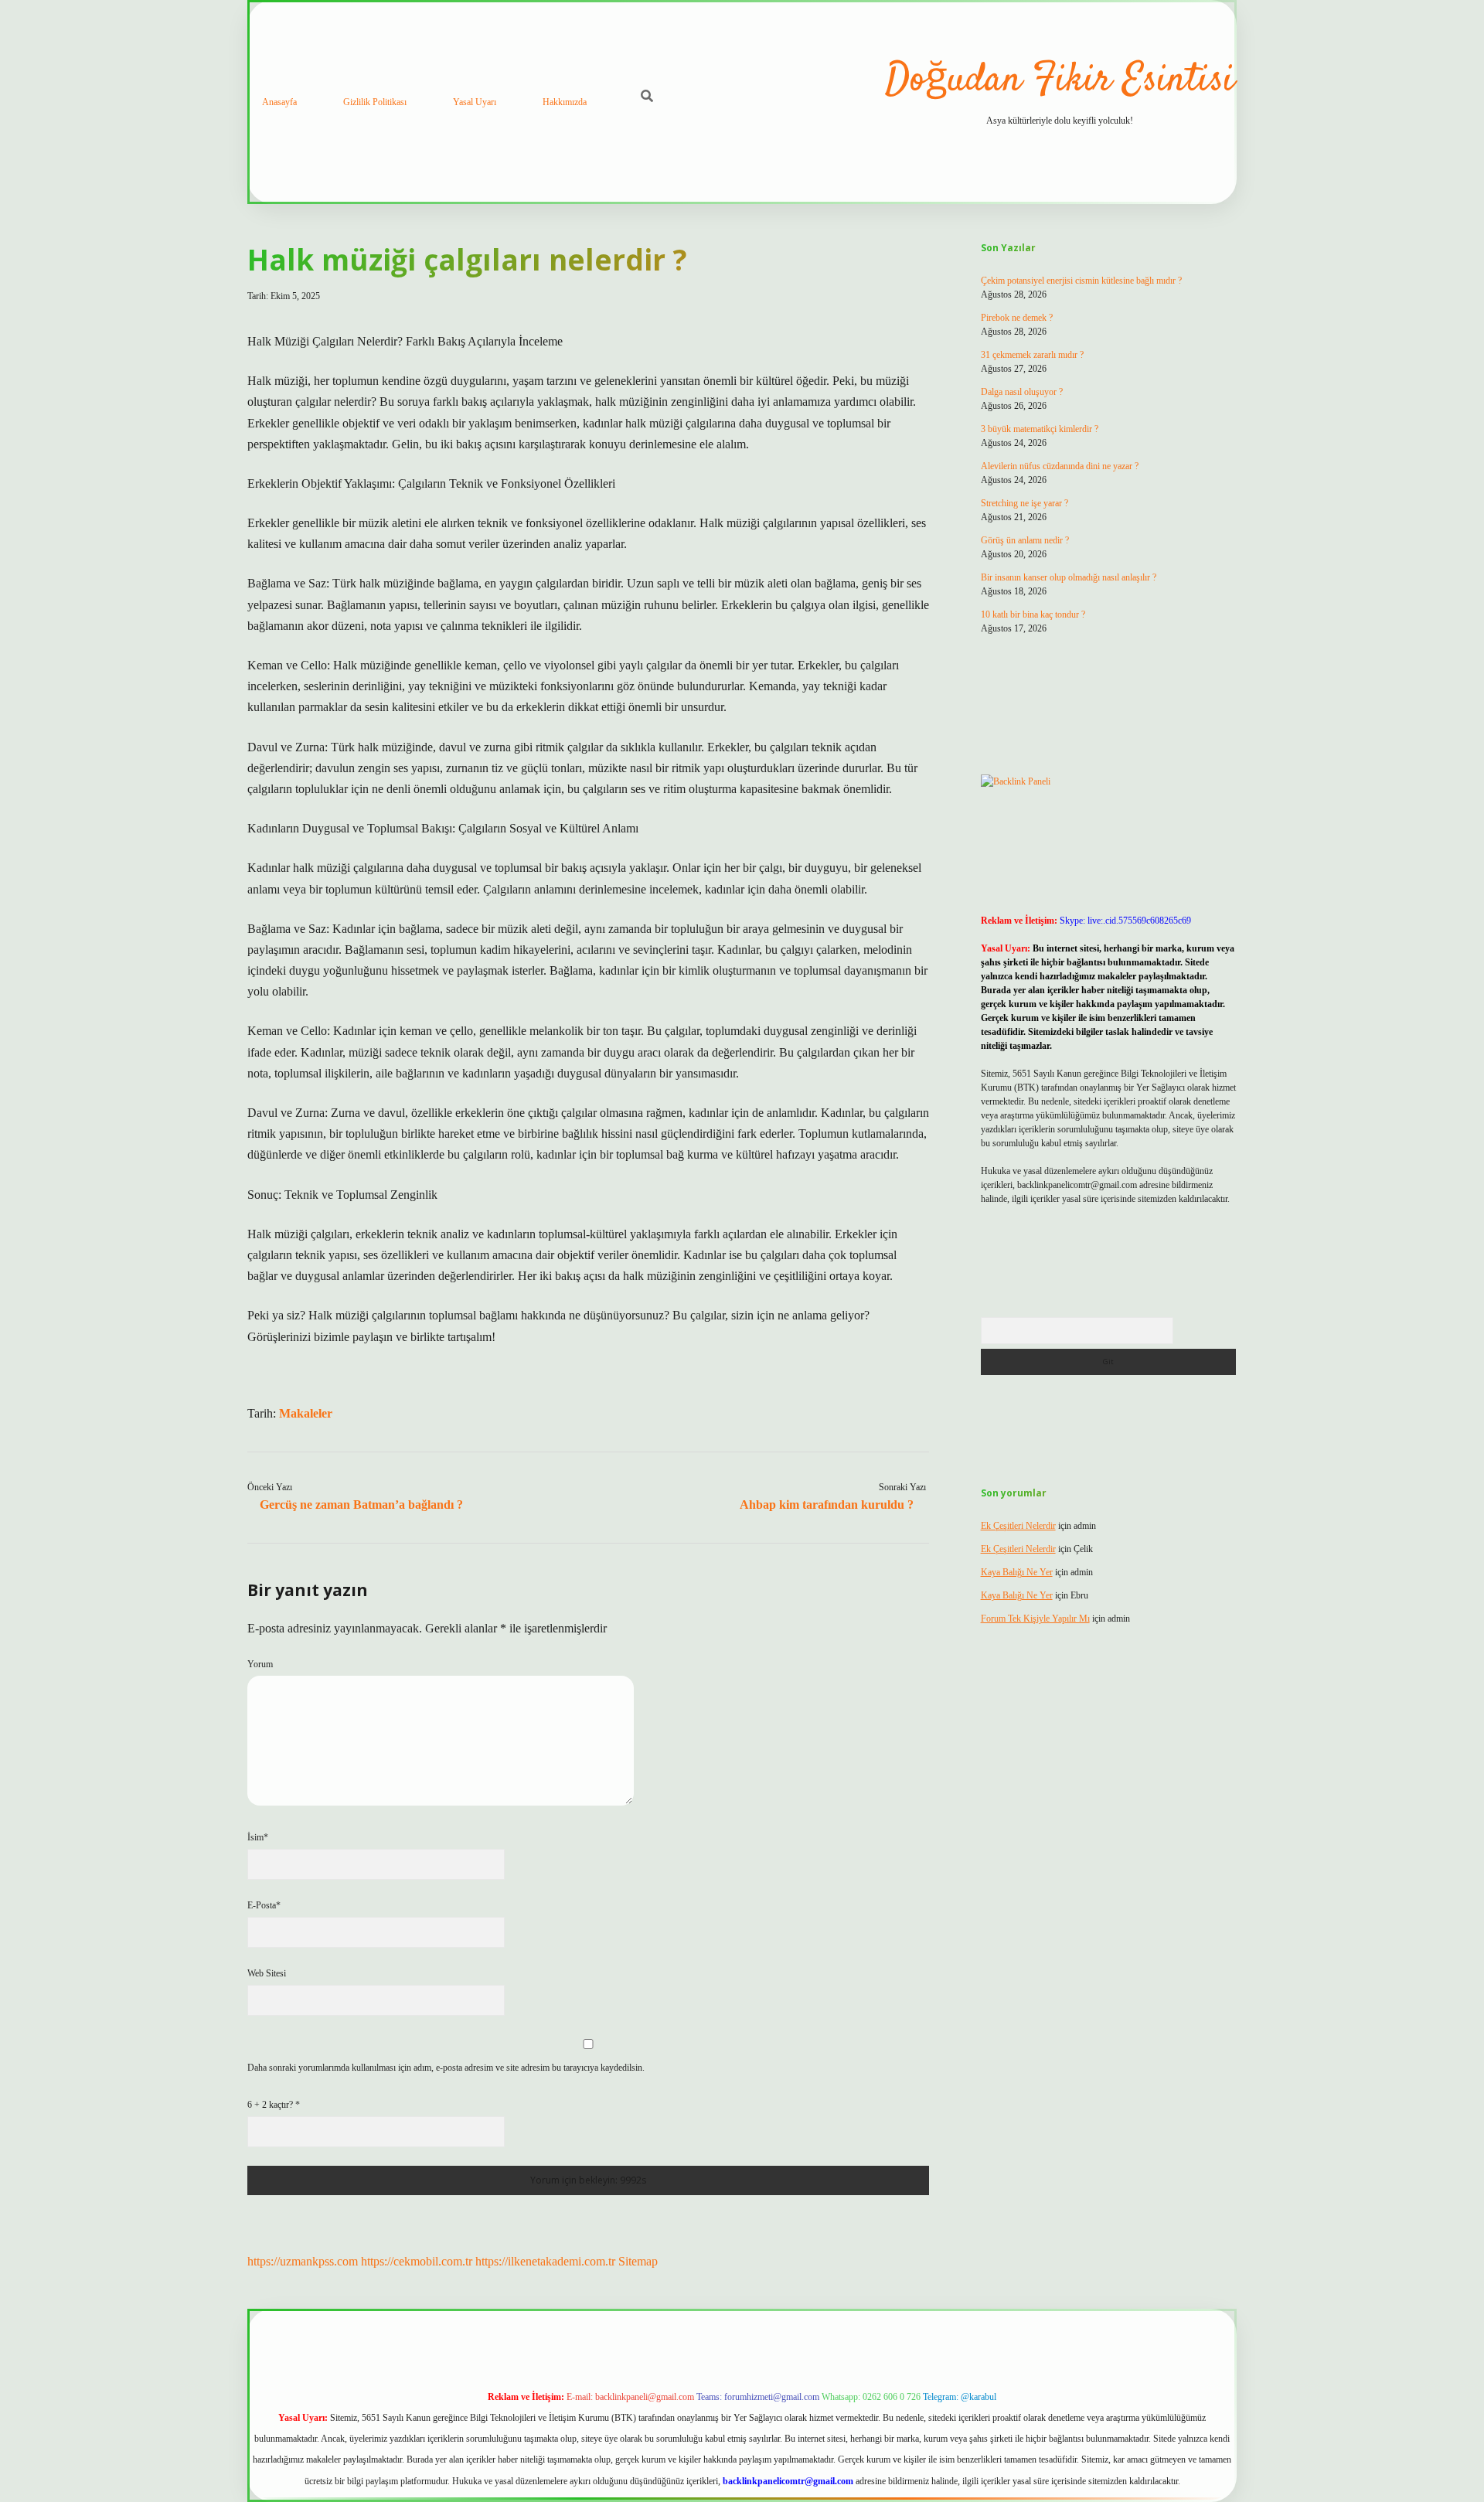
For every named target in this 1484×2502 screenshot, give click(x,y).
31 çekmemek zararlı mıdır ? (1032, 355)
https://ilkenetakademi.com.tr (545, 2261)
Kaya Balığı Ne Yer (1017, 1572)
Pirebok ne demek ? (1017, 318)
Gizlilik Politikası (375, 102)
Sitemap (638, 2261)
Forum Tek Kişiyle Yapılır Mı (1035, 1619)
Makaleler (306, 1413)
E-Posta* (264, 1905)
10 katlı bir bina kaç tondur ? (1033, 614)
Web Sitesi (267, 1973)
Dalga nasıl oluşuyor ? (1022, 392)
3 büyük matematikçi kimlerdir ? (1040, 429)
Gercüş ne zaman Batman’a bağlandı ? (361, 1505)
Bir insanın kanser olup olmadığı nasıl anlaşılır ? (1069, 577)
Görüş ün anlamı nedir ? (1025, 540)
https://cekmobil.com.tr (417, 2261)
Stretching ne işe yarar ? (1025, 503)
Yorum (260, 1664)
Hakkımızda (565, 102)
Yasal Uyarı (475, 102)
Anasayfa (279, 102)
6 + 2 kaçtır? (274, 2105)
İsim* (258, 1837)
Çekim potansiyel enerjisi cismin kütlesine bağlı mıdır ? (1081, 281)
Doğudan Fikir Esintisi (1060, 81)
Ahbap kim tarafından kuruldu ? (827, 1505)
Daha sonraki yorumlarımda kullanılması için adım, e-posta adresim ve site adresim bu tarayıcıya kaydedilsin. (446, 2068)
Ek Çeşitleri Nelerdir (1018, 1526)
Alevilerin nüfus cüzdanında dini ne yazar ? (1060, 466)
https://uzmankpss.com (303, 2261)
